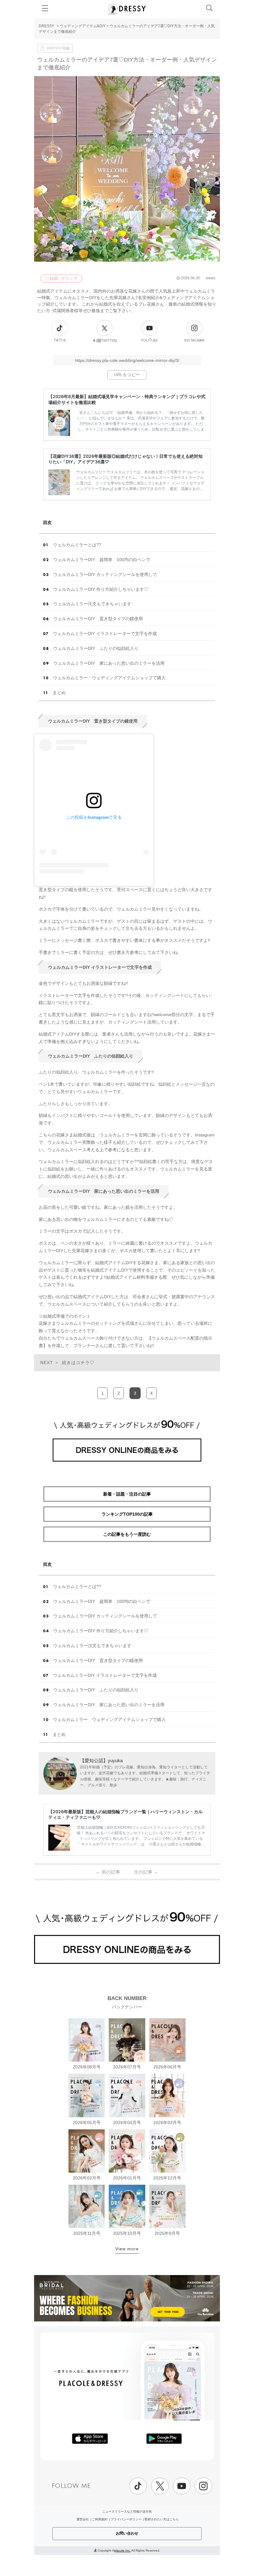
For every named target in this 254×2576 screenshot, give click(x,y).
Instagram (194, 340)
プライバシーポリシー (126, 2519)
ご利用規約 (100, 2519)
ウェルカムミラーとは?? (77, 545)
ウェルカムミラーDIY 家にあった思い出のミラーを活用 (109, 663)
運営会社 (83, 2519)
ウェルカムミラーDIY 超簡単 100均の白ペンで (102, 560)
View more (127, 2249)
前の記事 (108, 1872)
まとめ (59, 693)
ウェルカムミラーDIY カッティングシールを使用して (105, 574)
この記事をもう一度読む (127, 1534)
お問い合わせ (127, 2533)
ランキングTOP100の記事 (127, 1514)
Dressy (127, 9)
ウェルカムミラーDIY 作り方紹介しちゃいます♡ (101, 589)
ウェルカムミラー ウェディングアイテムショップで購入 (109, 678)
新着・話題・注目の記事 (127, 1494)
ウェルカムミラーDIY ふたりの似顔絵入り (96, 648)
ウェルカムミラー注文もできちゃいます (92, 604)
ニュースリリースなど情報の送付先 (127, 2512)
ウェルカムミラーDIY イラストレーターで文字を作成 (105, 633)
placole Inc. (123, 2550)
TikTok (60, 340)
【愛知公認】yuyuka (101, 1760)
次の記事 (146, 1872)
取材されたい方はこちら (162, 2519)
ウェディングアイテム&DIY (83, 26)
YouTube (149, 340)
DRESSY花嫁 (58, 48)
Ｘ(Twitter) (105, 341)
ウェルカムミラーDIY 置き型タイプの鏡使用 (98, 619)
